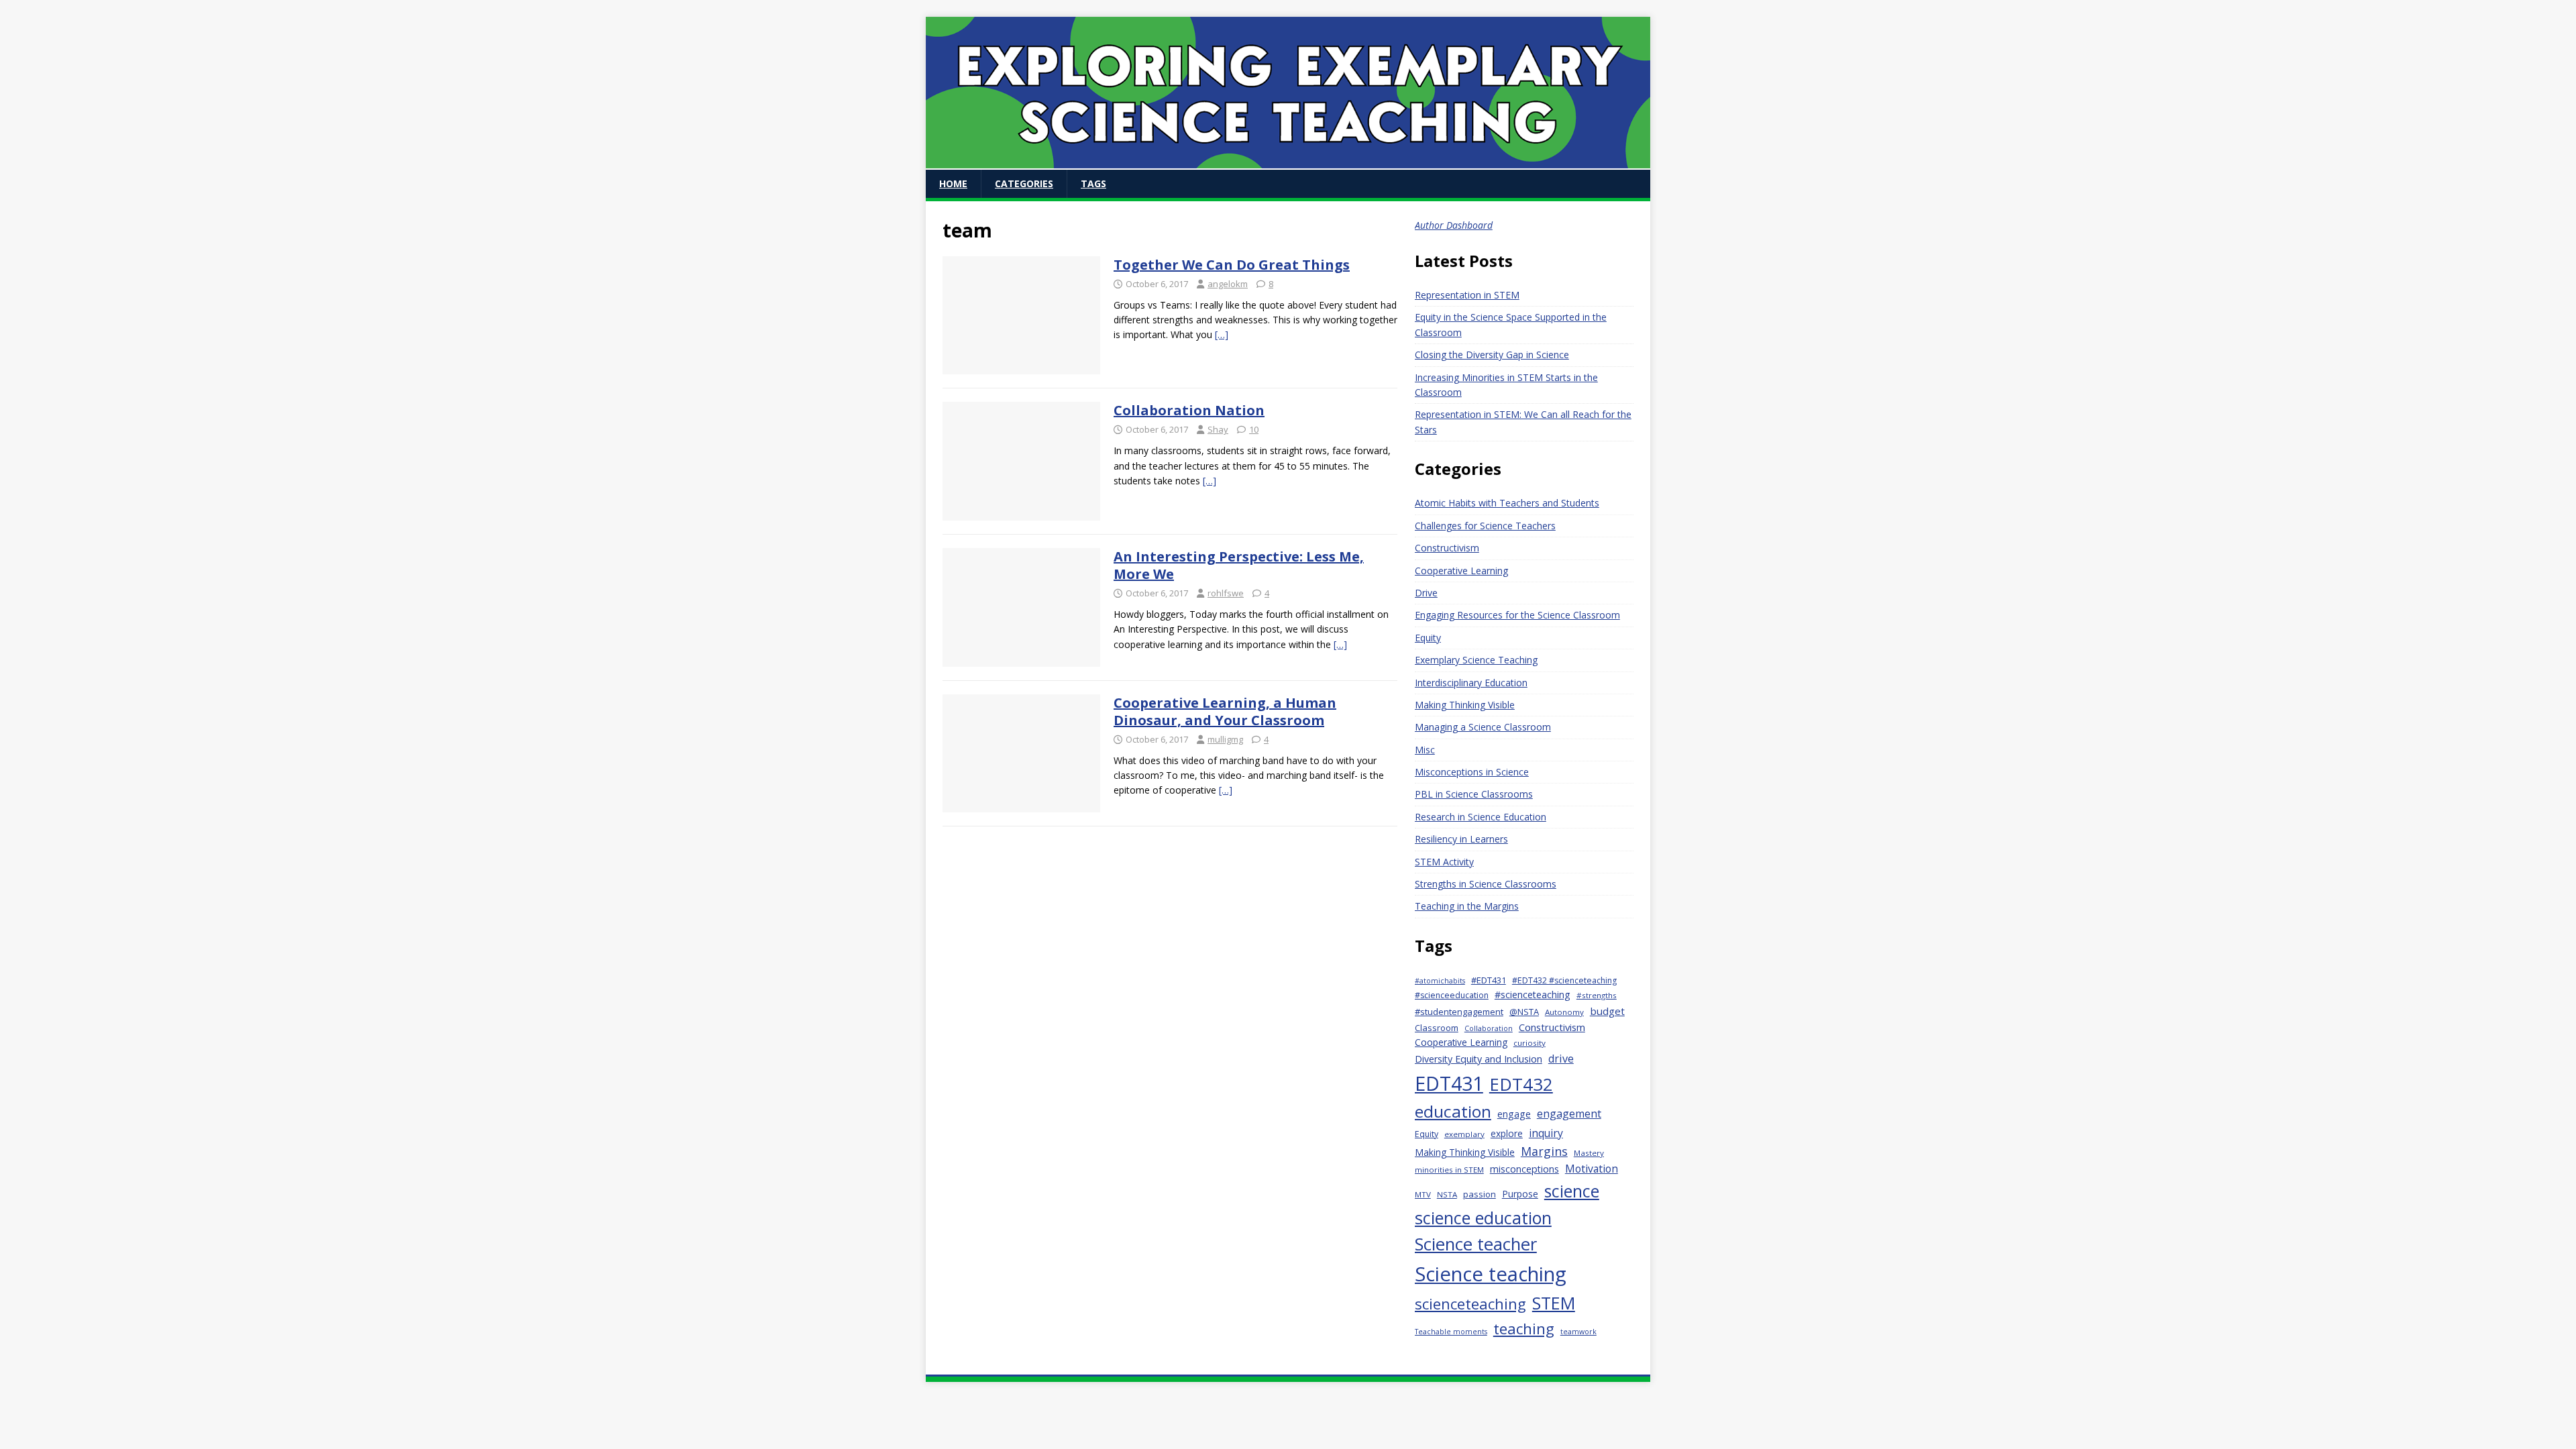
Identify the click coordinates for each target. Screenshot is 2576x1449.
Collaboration (1489, 1028)
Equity (1428, 638)
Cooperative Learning (1461, 571)
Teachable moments (1451, 1332)
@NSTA (1524, 1012)
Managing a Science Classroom (1483, 727)
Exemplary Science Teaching (1476, 660)
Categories (1024, 183)
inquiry (1546, 1133)
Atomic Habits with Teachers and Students (1507, 503)
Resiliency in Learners (1461, 839)
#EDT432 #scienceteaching (1564, 980)
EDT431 (1449, 1083)
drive (1561, 1059)
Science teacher (1476, 1244)
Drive (1426, 593)
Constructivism (1447, 548)
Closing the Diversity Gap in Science (1492, 355)
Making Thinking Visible (1465, 705)
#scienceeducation (1452, 995)
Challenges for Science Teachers (1485, 526)
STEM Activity (1444, 862)
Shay (1218, 429)
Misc (1425, 750)
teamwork (1578, 1332)
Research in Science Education (1481, 817)
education (1453, 1111)
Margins (1544, 1151)
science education (1483, 1218)
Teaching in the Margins (1467, 906)
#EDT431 (1489, 980)
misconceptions (1524, 1169)
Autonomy (1564, 1012)
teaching (1524, 1329)
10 (1254, 429)
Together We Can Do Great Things (1232, 265)
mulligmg (1225, 739)
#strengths (1597, 995)
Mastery (1589, 1153)
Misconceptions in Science (1472, 772)
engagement (1569, 1114)
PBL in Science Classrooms (1474, 794)
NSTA (1447, 1194)
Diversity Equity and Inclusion (1479, 1059)
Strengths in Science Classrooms (1486, 884)
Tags (1093, 183)
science (1572, 1191)
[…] (1222, 334)
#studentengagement (1459, 1012)
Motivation (1592, 1169)
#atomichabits (1440, 981)
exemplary (1464, 1134)
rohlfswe (1226, 593)
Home (953, 183)
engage (1514, 1114)
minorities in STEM (1449, 1170)
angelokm (1228, 284)
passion (1480, 1194)
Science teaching (1491, 1274)
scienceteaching (1470, 1303)
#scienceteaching (1533, 995)
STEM (1554, 1303)
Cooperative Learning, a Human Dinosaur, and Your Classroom (1225, 711)
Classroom (1437, 1028)
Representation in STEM (1467, 295)
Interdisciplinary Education (1471, 683)
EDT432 (1521, 1084)
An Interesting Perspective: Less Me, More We (1239, 565)
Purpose (1520, 1194)
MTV (1423, 1194)
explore (1507, 1133)
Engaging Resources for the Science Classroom (1517, 615)
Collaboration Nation (1189, 410)
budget (1607, 1011)
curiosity (1529, 1043)
